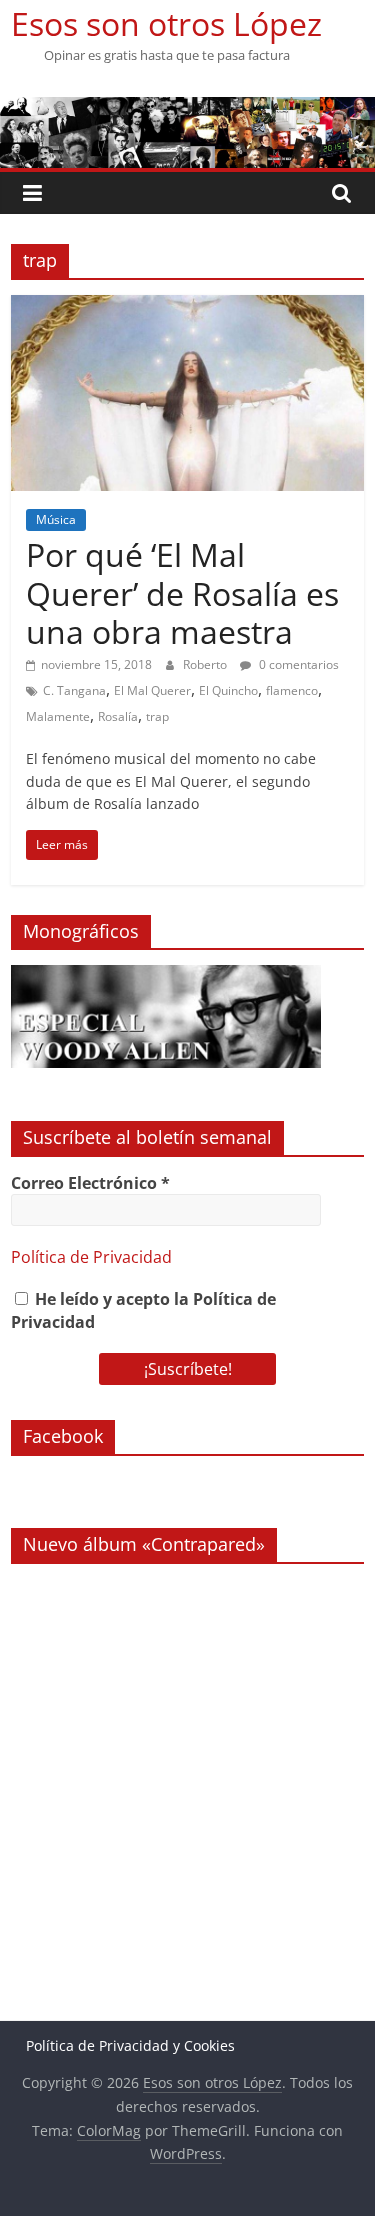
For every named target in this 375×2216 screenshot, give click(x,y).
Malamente (58, 716)
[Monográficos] (166, 975)
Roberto (206, 664)
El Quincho (228, 690)
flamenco (292, 690)
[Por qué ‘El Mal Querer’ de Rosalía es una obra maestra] (187, 307)
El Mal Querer (152, 690)
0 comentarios (297, 664)
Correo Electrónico (90, 1183)
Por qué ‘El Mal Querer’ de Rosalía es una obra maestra (182, 593)
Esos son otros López (166, 23)
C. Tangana (74, 690)
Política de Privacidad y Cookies (130, 2045)
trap (157, 716)
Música (56, 519)
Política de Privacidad (91, 1257)
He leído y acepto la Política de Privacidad (143, 1310)
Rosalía (118, 716)
